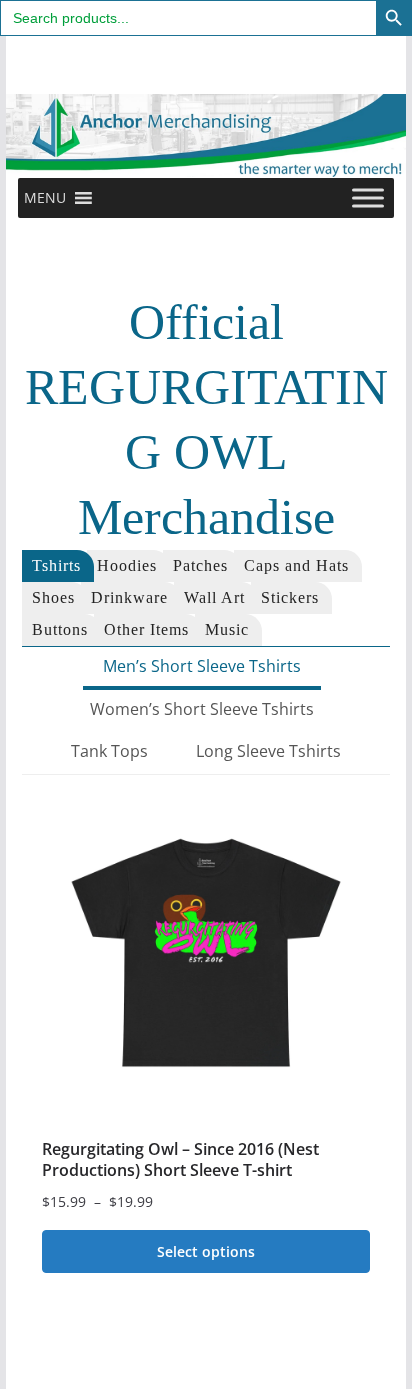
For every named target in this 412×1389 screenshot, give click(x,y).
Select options (206, 1251)
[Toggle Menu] (368, 198)
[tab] (58, 566)
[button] (45, 198)
